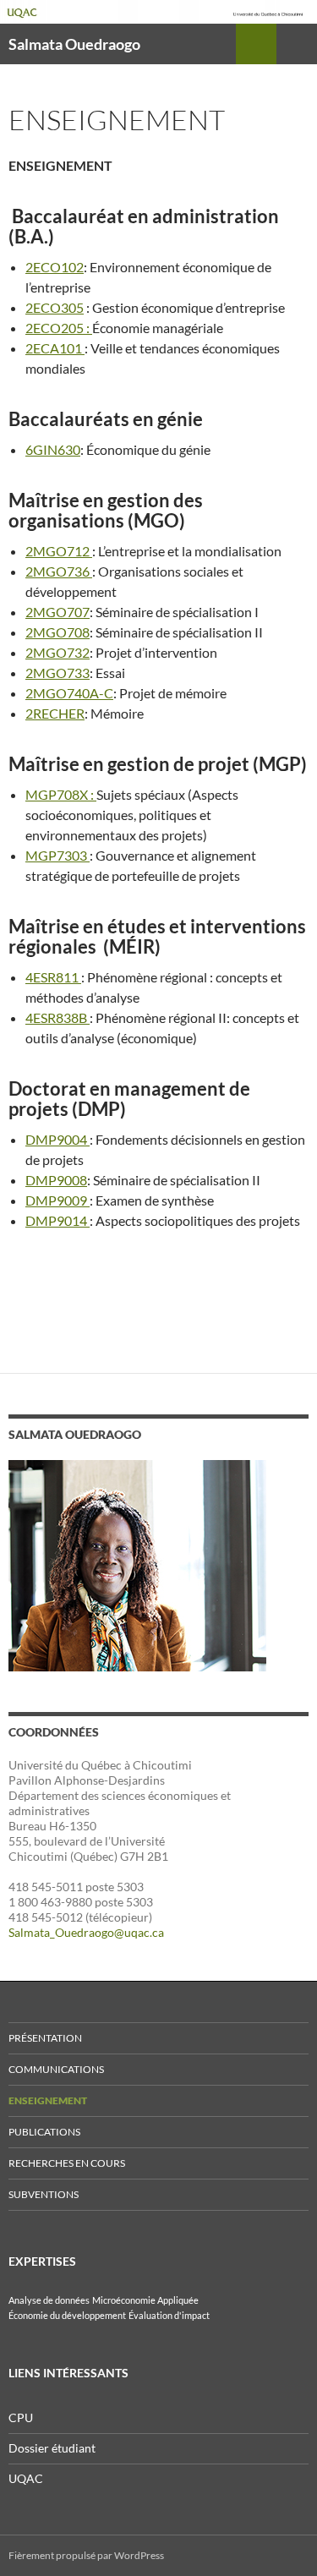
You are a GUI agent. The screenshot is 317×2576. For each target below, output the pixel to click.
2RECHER (55, 713)
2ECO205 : (59, 328)
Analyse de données (49, 2300)
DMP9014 (57, 1220)
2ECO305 (55, 307)
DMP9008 (56, 1180)
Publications (44, 2132)
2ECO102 (55, 267)
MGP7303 (57, 855)
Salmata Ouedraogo (74, 44)
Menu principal (297, 44)
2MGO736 (59, 571)
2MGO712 (59, 551)
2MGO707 (57, 612)
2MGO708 (57, 632)
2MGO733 (57, 673)
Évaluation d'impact (169, 2315)
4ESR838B (57, 1017)
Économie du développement (67, 2315)
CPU (21, 2417)
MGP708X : (61, 794)
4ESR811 (53, 977)
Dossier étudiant (52, 2448)
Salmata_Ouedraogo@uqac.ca (86, 1932)
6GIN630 (53, 449)
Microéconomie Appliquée (145, 2300)
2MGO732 (57, 652)
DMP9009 (57, 1200)
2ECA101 (55, 348)
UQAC (26, 2478)
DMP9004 (57, 1139)
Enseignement (48, 2100)
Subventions (44, 2194)
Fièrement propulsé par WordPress (86, 2555)
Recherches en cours (67, 2163)
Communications (56, 2069)
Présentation (45, 2038)
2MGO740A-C (69, 693)
